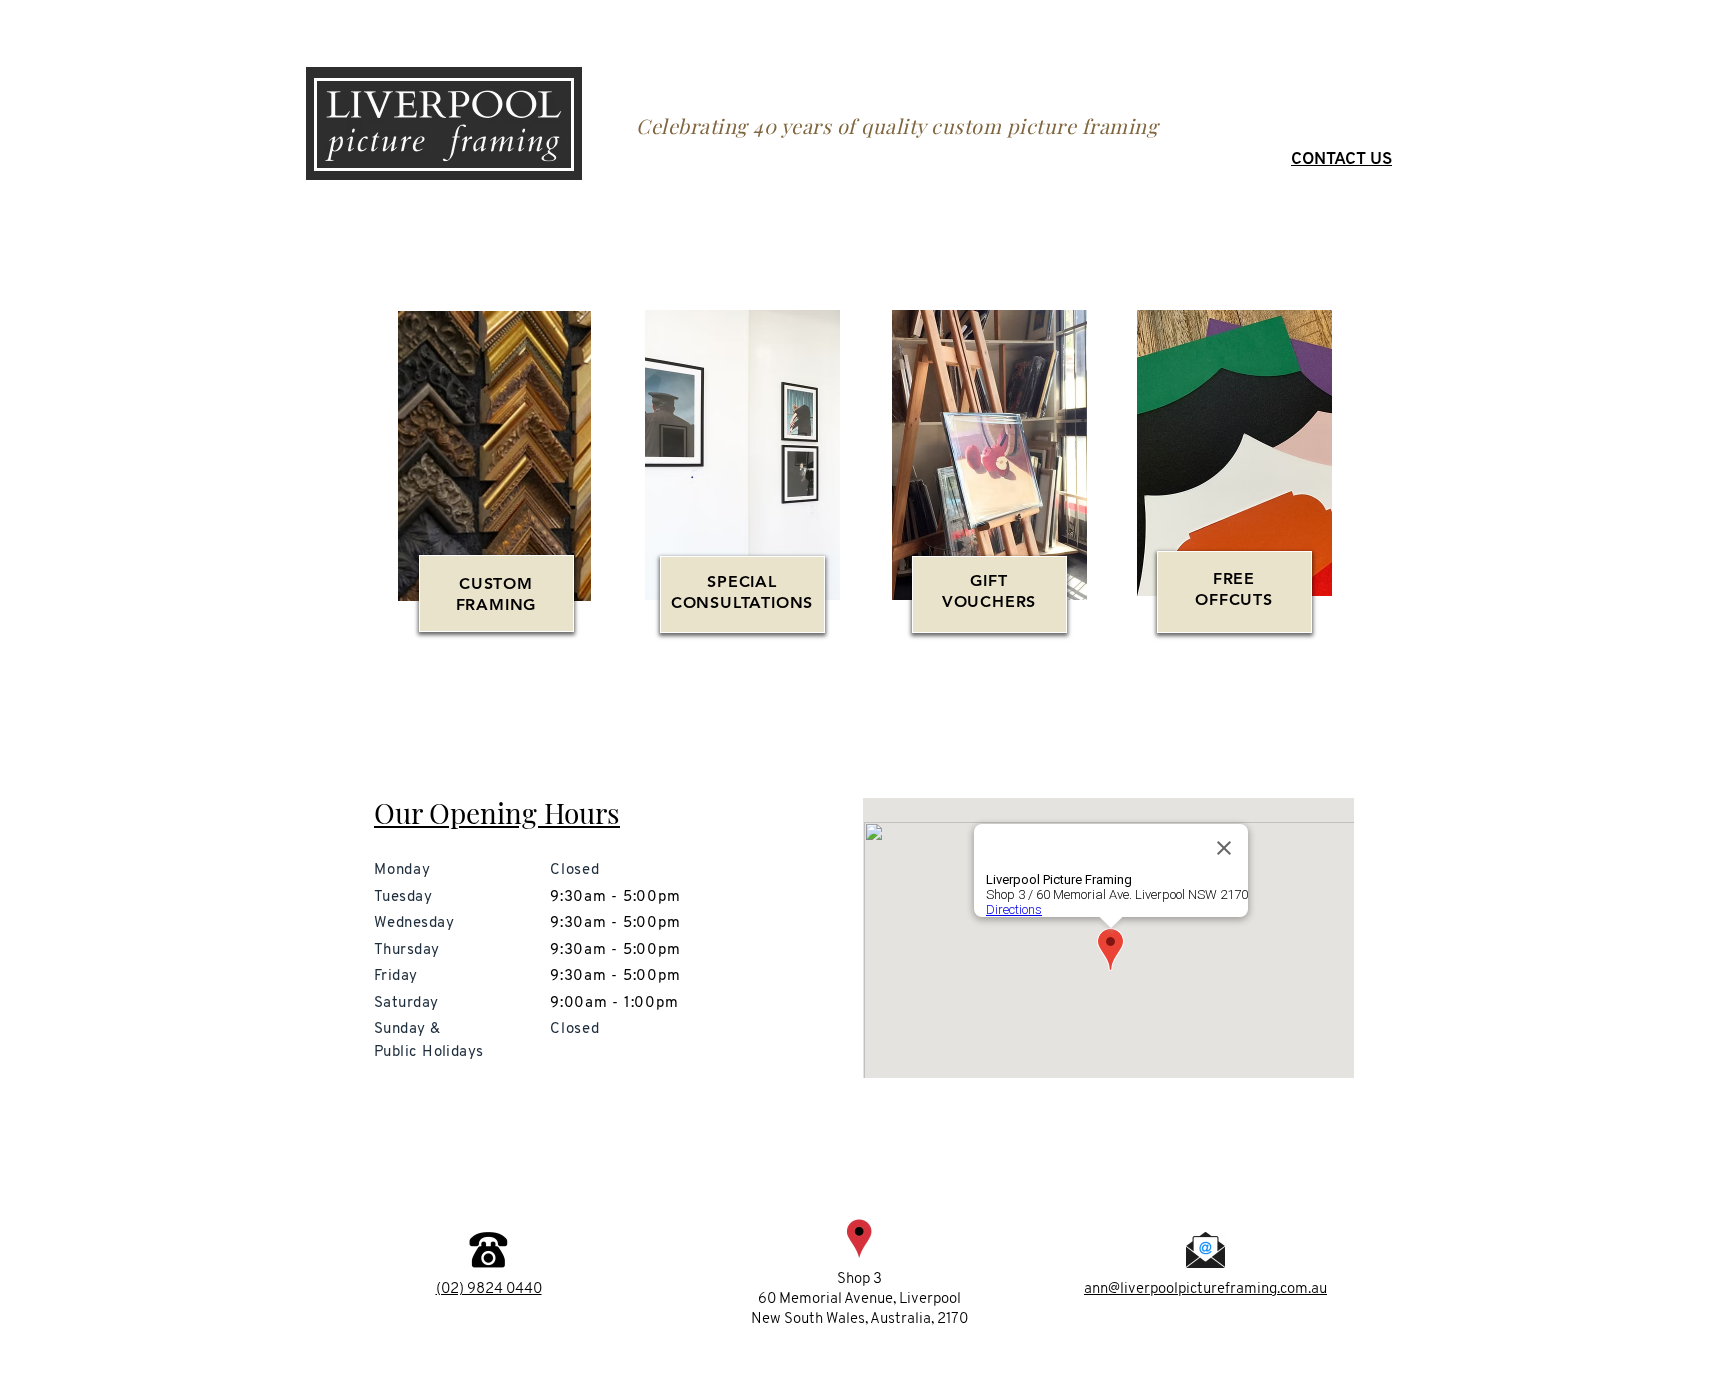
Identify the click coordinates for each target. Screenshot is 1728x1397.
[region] (741, 483)
